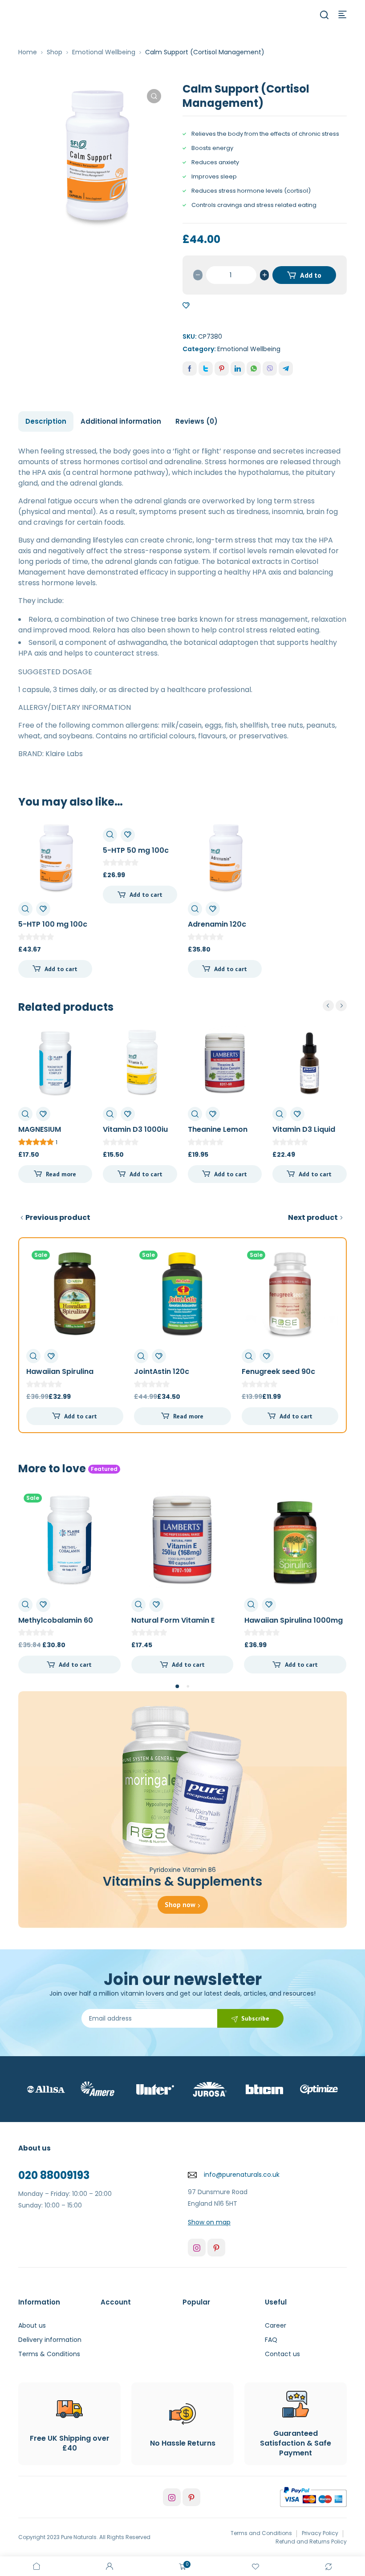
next (341, 1006)
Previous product (58, 1217)
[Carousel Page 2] (188, 1687)
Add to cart (310, 277)
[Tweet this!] (206, 369)
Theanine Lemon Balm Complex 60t (221, 1134)
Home (28, 52)
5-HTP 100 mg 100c (53, 924)
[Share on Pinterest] (222, 369)
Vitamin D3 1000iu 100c (135, 1134)
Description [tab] (46, 421)
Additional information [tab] (121, 421)
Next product (313, 1217)
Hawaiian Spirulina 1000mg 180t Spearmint (180, 1625)
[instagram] (197, 2248)
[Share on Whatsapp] (254, 369)
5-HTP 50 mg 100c (136, 850)
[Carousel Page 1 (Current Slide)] (177, 1686)
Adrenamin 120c (217, 924)
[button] (154, 96)
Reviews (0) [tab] (197, 421)
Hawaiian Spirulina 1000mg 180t (60, 1376)
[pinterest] (216, 2248)
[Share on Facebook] (190, 369)
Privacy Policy (320, 2533)
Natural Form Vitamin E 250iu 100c (60, 1625)
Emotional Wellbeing (104, 52)
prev (328, 1006)
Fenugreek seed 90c (278, 1371)
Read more (61, 1174)
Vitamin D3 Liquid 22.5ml (304, 1134)
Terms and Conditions (261, 2533)
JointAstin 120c (162, 1371)
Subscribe (255, 2018)
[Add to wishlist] (186, 306)
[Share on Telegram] (286, 369)
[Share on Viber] (270, 369)
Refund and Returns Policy (311, 2542)
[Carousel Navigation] (335, 1006)
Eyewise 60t (266, 1620)
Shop (55, 52)
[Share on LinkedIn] (238, 369)
